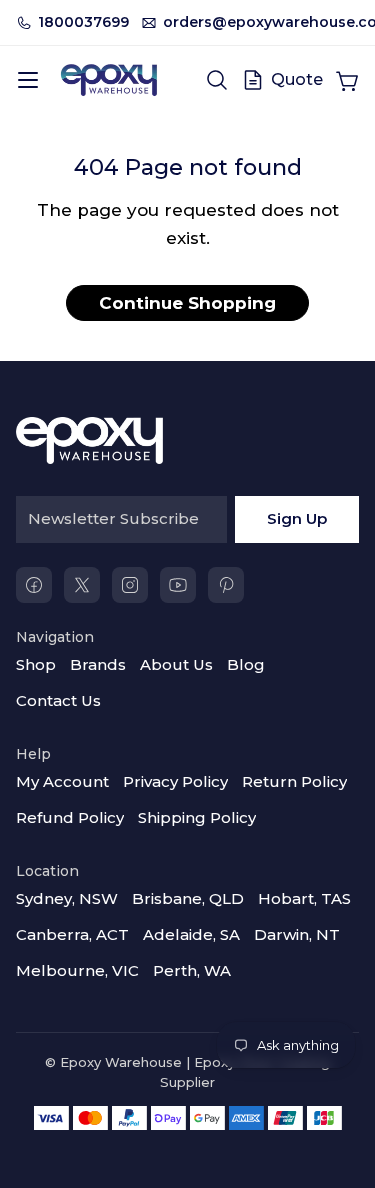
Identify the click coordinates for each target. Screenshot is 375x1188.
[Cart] (347, 80)
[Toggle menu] (28, 80)
